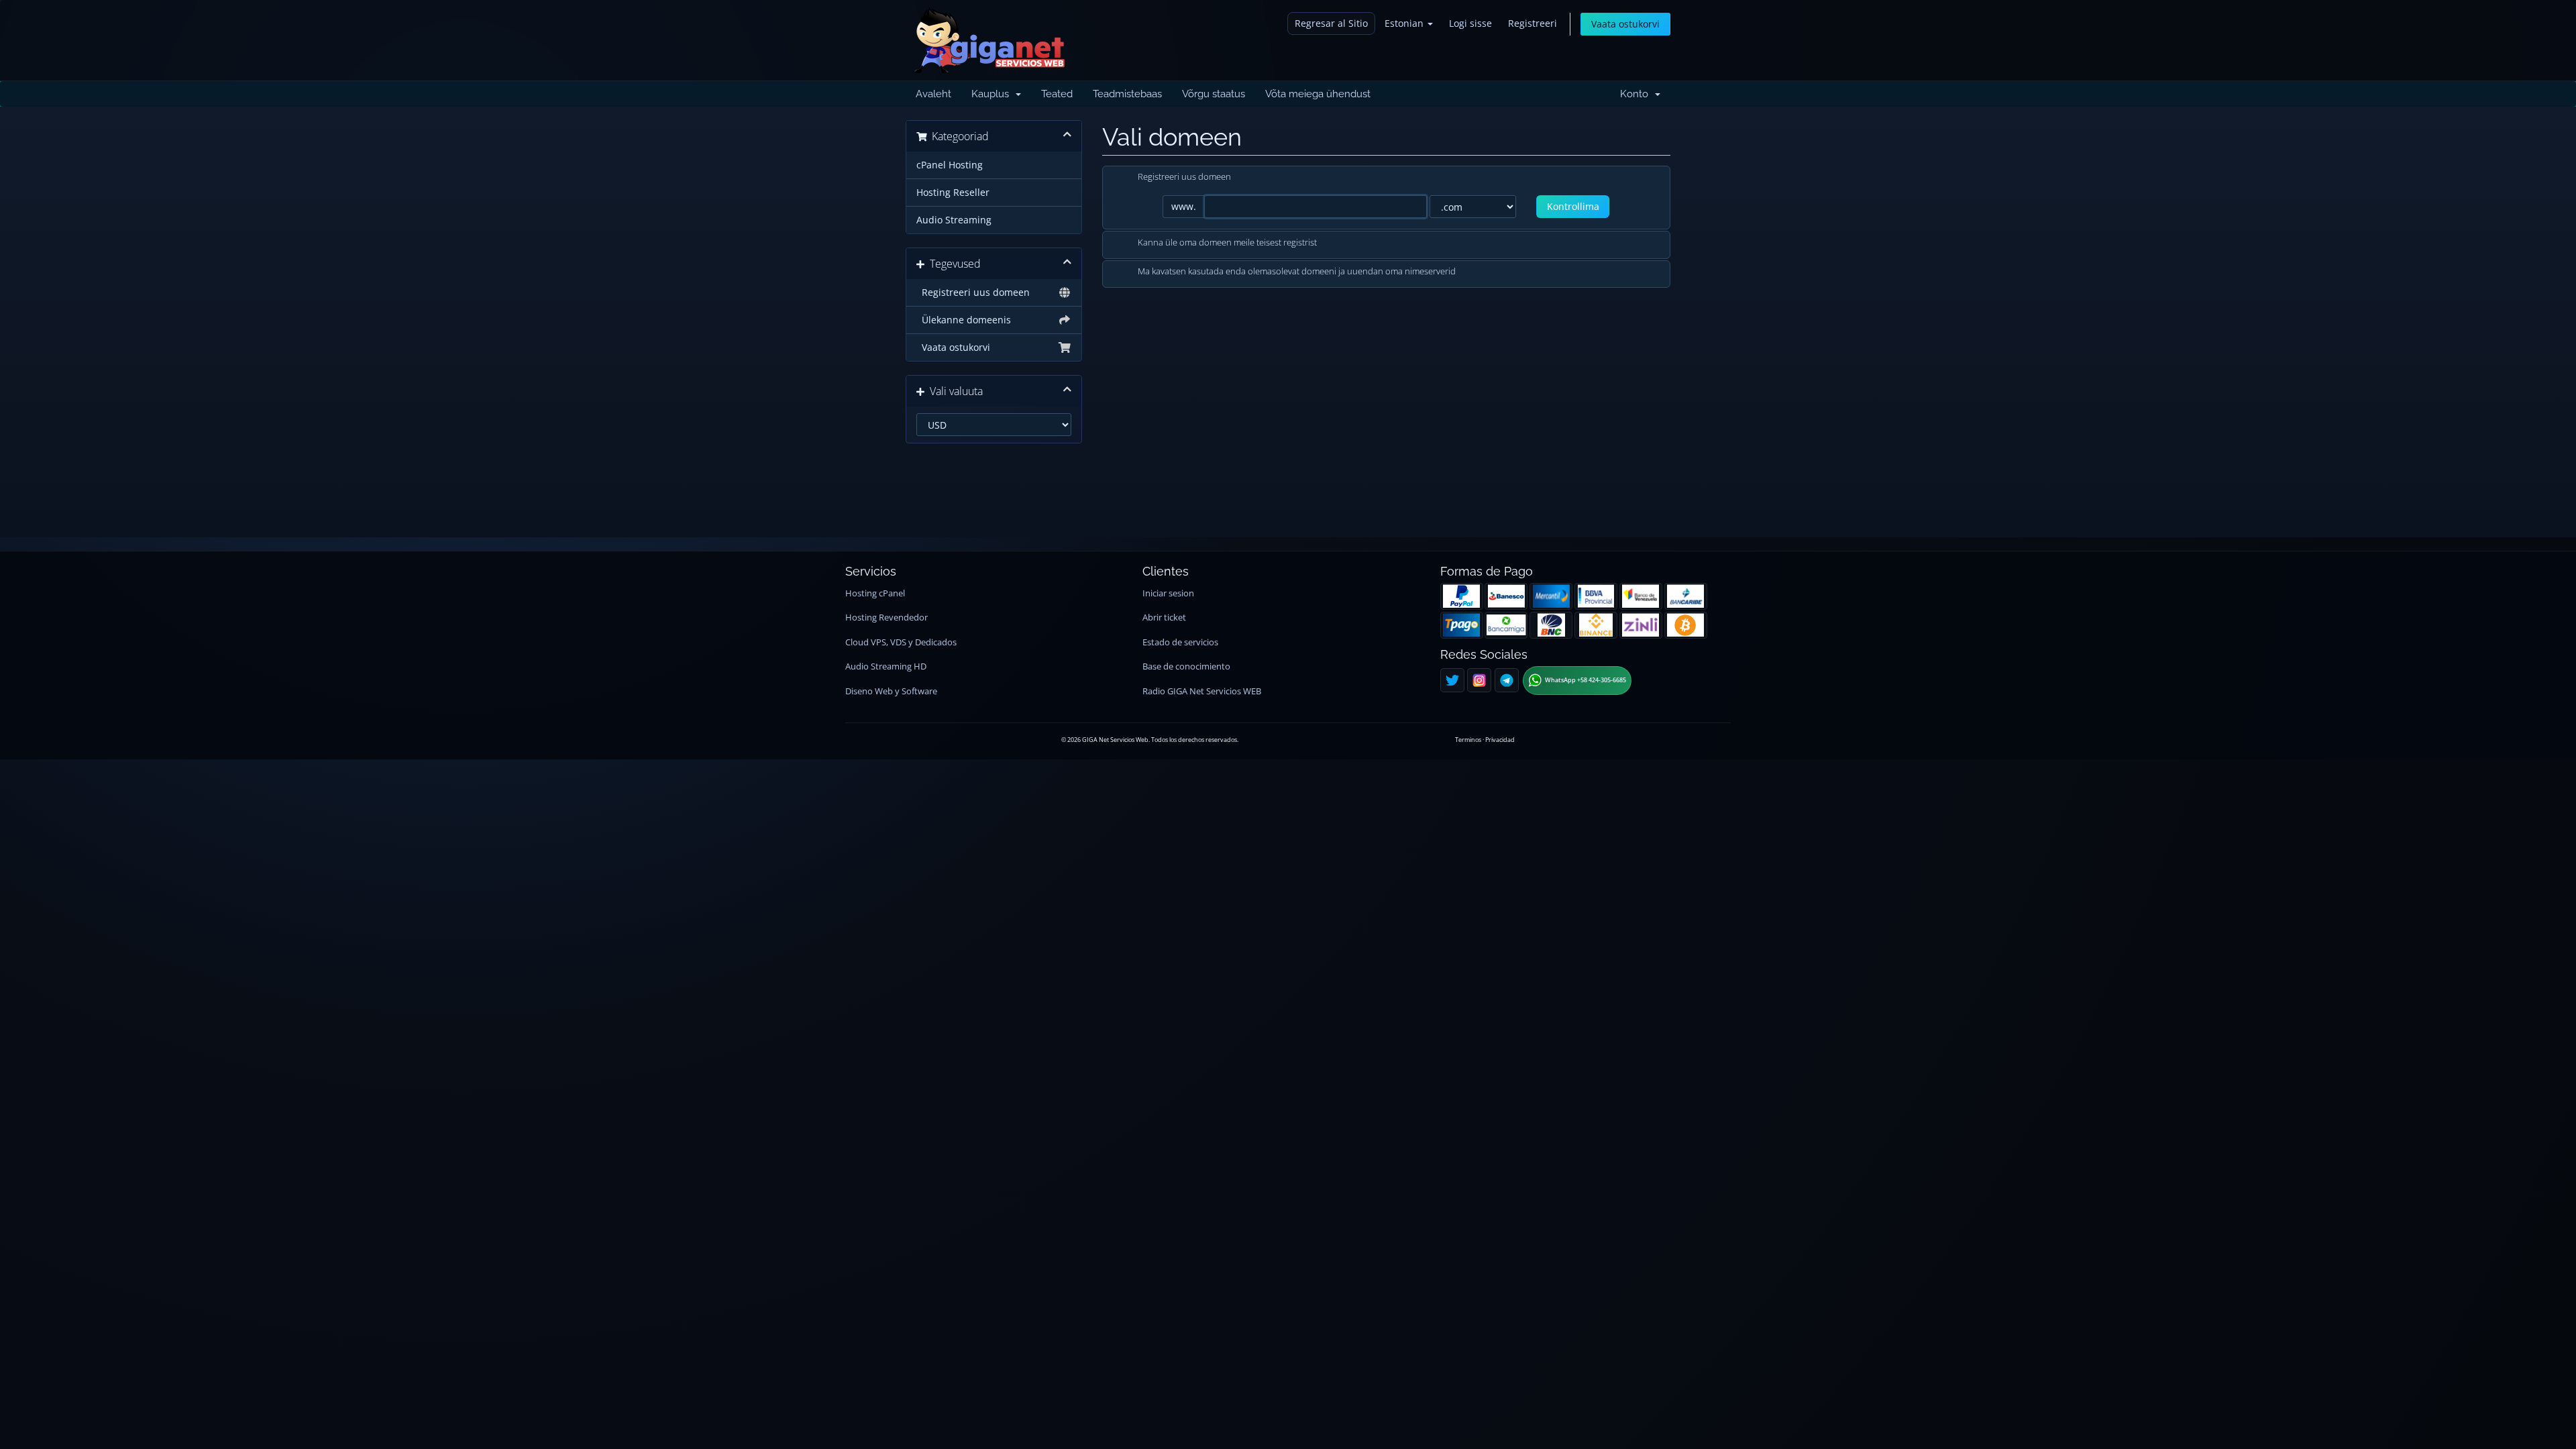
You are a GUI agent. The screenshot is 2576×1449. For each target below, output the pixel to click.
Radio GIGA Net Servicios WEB (1202, 691)
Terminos (1468, 740)
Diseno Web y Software (891, 691)
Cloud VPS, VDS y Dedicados (901, 642)
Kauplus (993, 94)
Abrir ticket (1164, 618)
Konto (1637, 94)
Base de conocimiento (1186, 666)
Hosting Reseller (953, 193)
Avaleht (933, 94)
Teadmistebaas (1127, 94)
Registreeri (1533, 23)
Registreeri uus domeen (973, 292)
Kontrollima (1573, 206)
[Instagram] (1479, 680)
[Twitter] (1452, 680)
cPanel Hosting (950, 165)
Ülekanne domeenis (964, 320)
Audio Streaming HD (886, 666)
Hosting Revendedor (887, 618)
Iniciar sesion (1168, 593)
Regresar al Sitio (1331, 23)
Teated (1057, 94)
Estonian (1405, 23)
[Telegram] (1507, 680)
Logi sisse (1470, 23)
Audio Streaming (954, 220)
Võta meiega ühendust (1318, 94)
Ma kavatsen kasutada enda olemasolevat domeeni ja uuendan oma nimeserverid (1297, 272)
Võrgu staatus (1214, 94)
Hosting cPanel (875, 593)
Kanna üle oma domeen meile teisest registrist (1227, 242)
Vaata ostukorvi (1625, 24)
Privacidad (1500, 740)
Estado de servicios (1180, 642)
